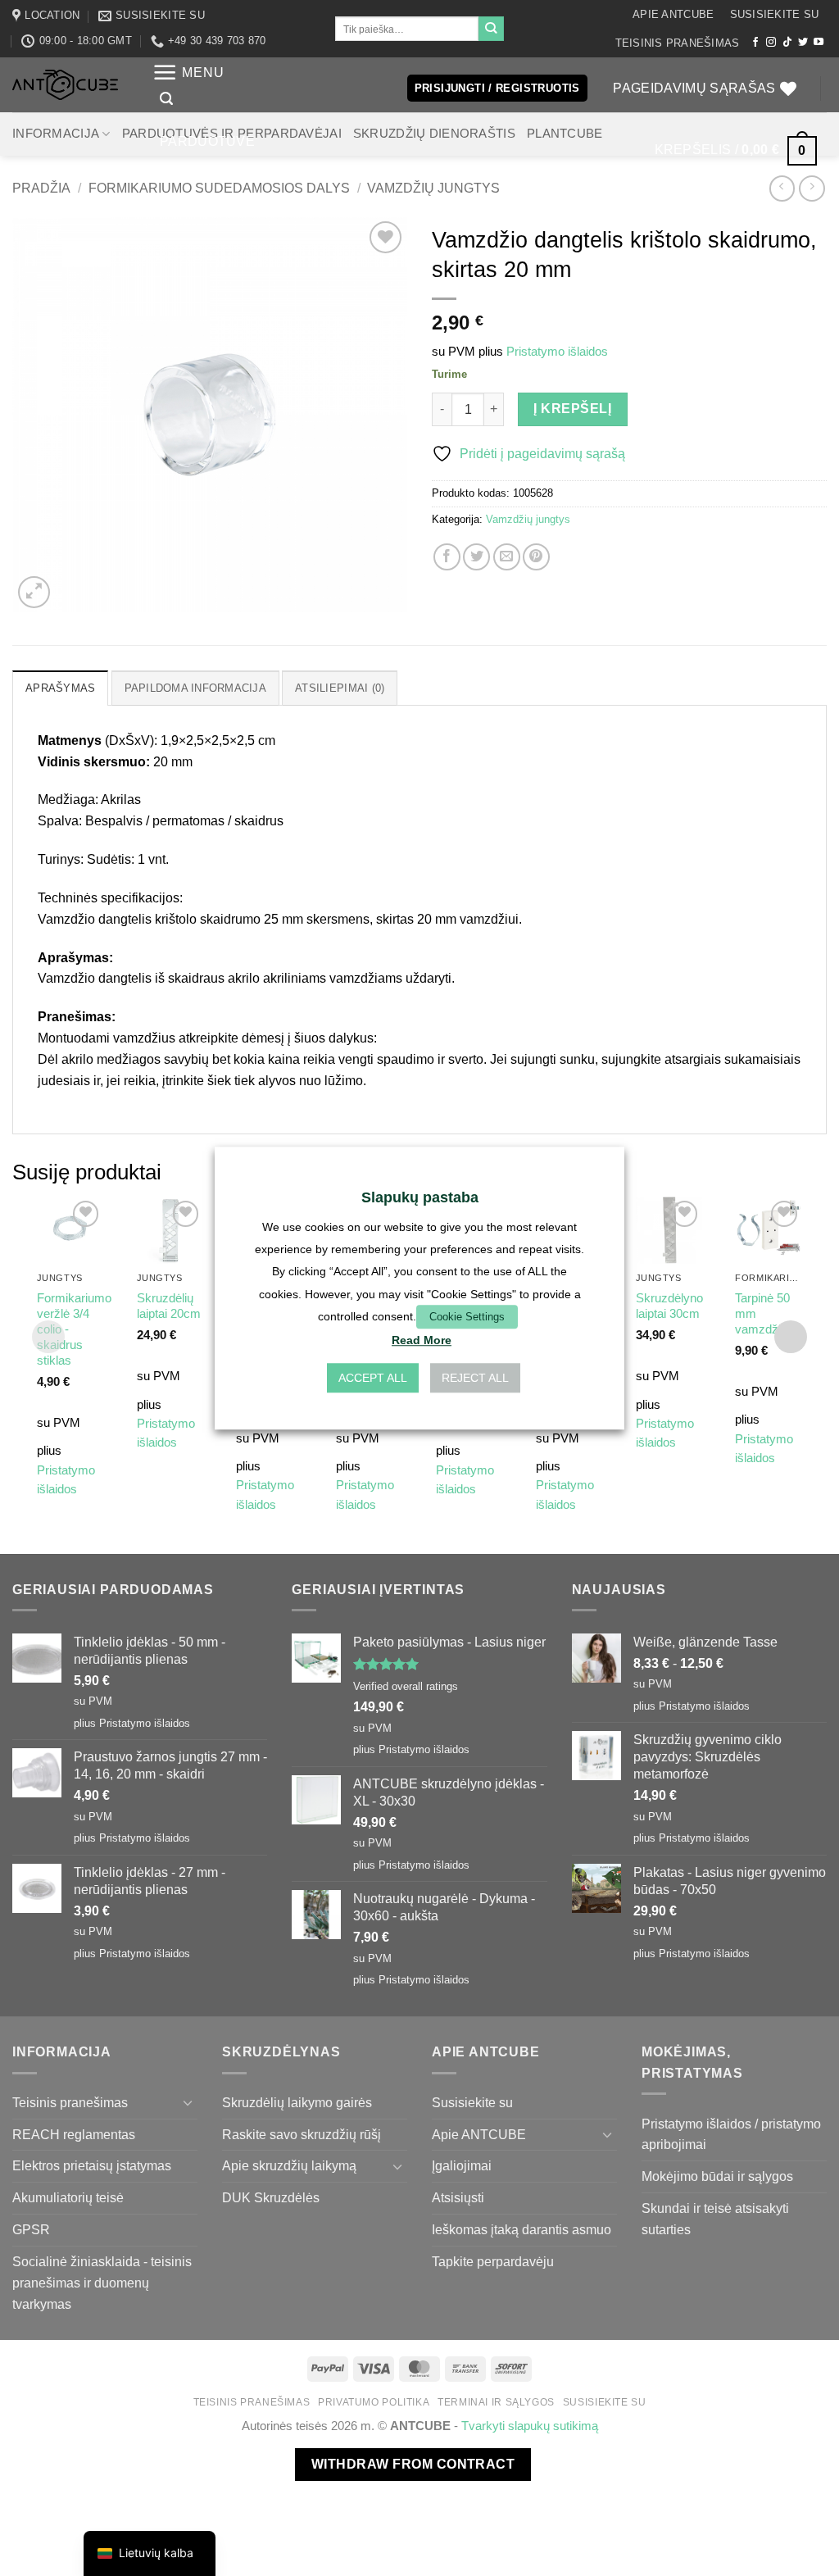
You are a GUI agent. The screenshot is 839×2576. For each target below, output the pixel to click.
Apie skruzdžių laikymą (289, 2165)
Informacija (56, 134)
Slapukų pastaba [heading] (420, 1197)
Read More (422, 1340)
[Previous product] (812, 188)
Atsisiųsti (458, 2197)
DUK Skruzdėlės (271, 2197)
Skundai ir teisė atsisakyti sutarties (715, 2219)
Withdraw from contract (413, 2464)
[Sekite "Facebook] (755, 43)
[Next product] (782, 188)
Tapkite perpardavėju (493, 2261)
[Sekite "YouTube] (819, 43)
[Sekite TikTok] (787, 43)
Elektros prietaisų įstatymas (92, 2165)
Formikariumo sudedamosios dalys (219, 188)
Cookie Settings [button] (467, 1317)
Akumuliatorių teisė (68, 2197)
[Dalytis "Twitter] (476, 557)
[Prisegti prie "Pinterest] (536, 557)
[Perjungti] (188, 2103)
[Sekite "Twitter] (803, 43)
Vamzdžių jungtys (433, 188)
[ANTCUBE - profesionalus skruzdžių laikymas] (65, 85)
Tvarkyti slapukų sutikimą (530, 2426)
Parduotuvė (207, 141)
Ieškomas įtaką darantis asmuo (522, 2229)
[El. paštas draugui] (507, 557)
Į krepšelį (572, 409)
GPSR (31, 2229)
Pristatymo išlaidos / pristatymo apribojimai (731, 2134)
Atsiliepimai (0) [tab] (340, 688)
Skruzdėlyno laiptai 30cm (669, 1306)
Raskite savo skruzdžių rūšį (302, 2134)
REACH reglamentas (74, 2134)
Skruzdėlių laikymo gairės (297, 2102)
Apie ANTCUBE (673, 14)
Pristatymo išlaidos (557, 352)
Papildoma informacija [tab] (195, 688)
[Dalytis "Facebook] (447, 557)
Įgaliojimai (462, 2165)
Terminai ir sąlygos (496, 2402)
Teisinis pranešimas (678, 43)
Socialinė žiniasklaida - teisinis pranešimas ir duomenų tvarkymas (102, 2283)
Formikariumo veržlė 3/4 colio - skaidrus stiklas (74, 1329)
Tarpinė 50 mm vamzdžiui (762, 1314)
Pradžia (41, 188)
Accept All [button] (373, 1378)
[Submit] (491, 29)
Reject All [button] (475, 1378)
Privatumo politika (374, 2402)
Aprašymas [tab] (60, 688)
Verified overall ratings (406, 1686)
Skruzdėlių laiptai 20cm (169, 1306)
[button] (188, 73)
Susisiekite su (775, 14)
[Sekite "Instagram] (771, 43)
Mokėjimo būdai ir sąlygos (717, 2176)
